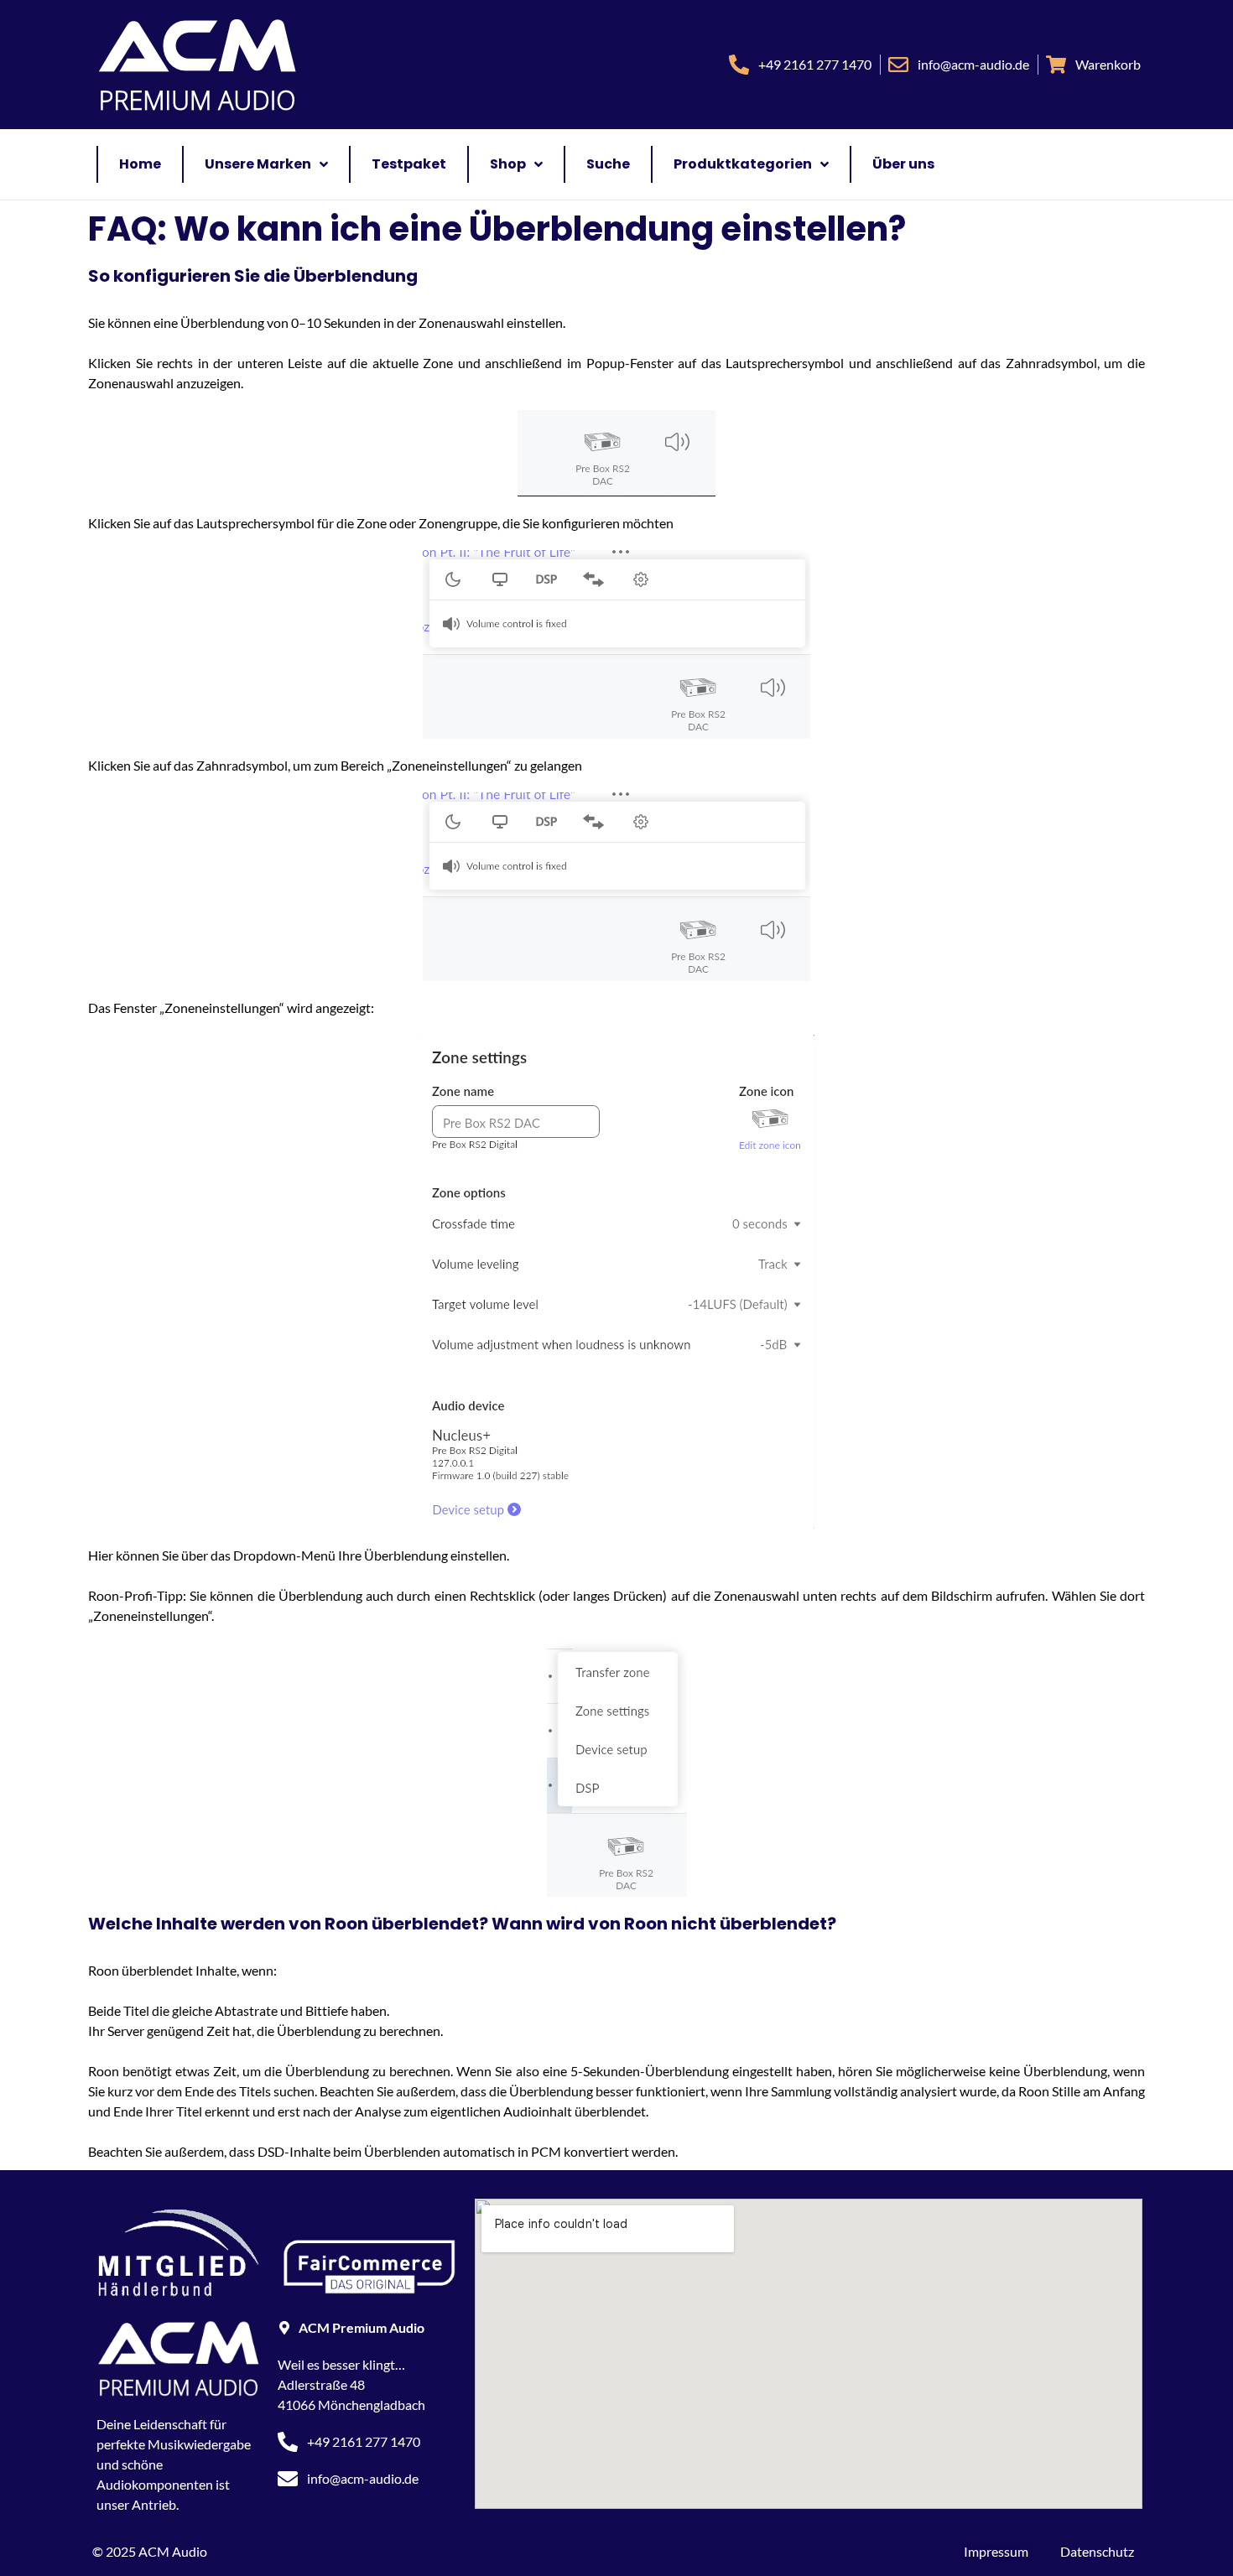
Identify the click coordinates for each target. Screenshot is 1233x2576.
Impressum (996, 2551)
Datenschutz (1097, 2551)
